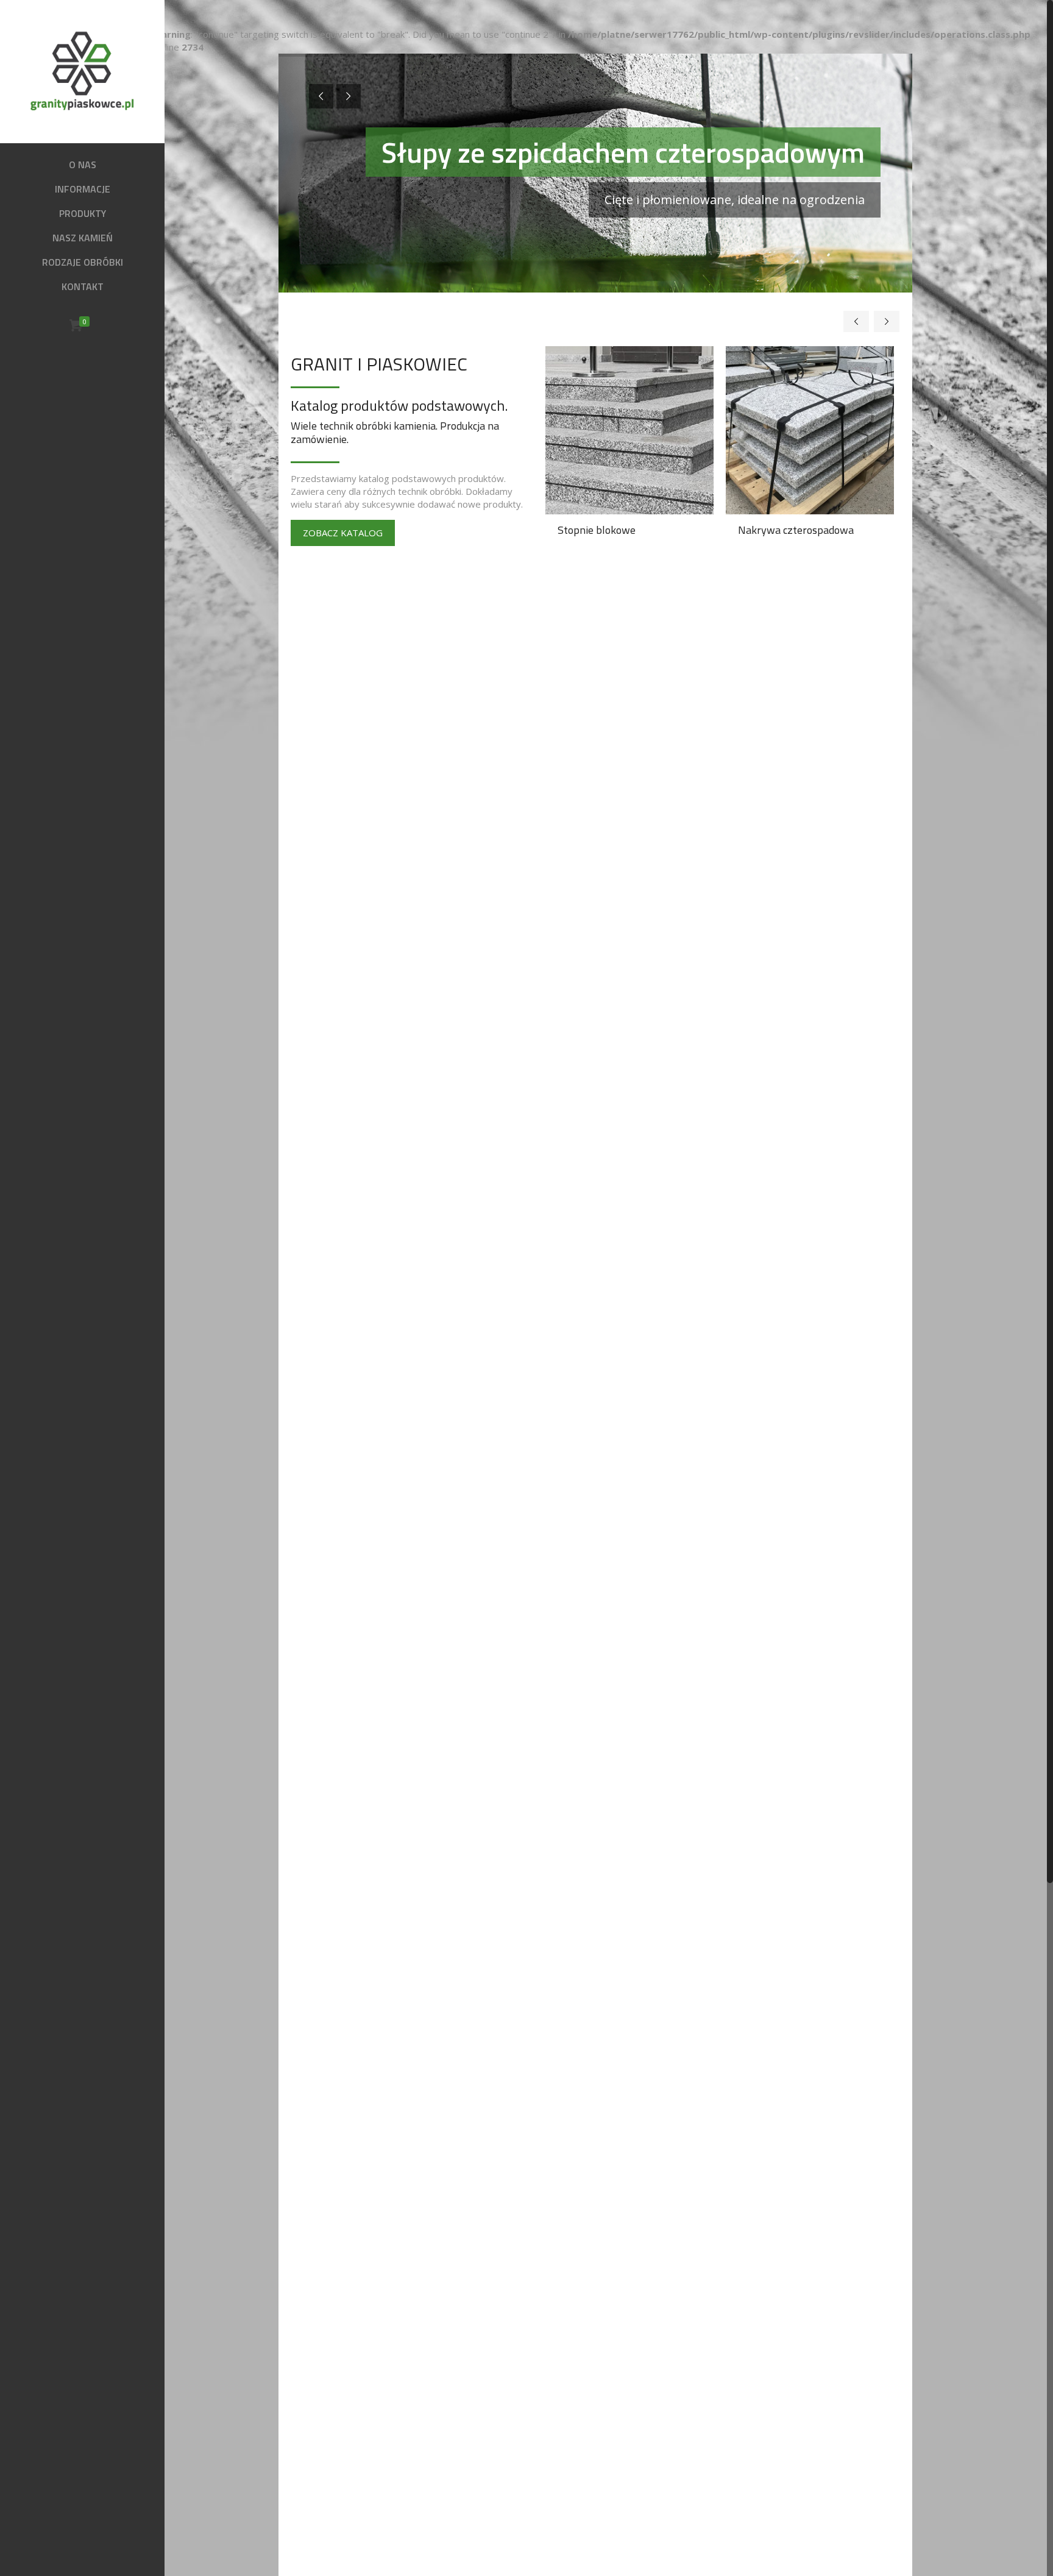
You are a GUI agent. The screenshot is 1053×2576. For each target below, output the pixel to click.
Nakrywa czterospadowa (796, 530)
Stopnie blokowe (597, 530)
